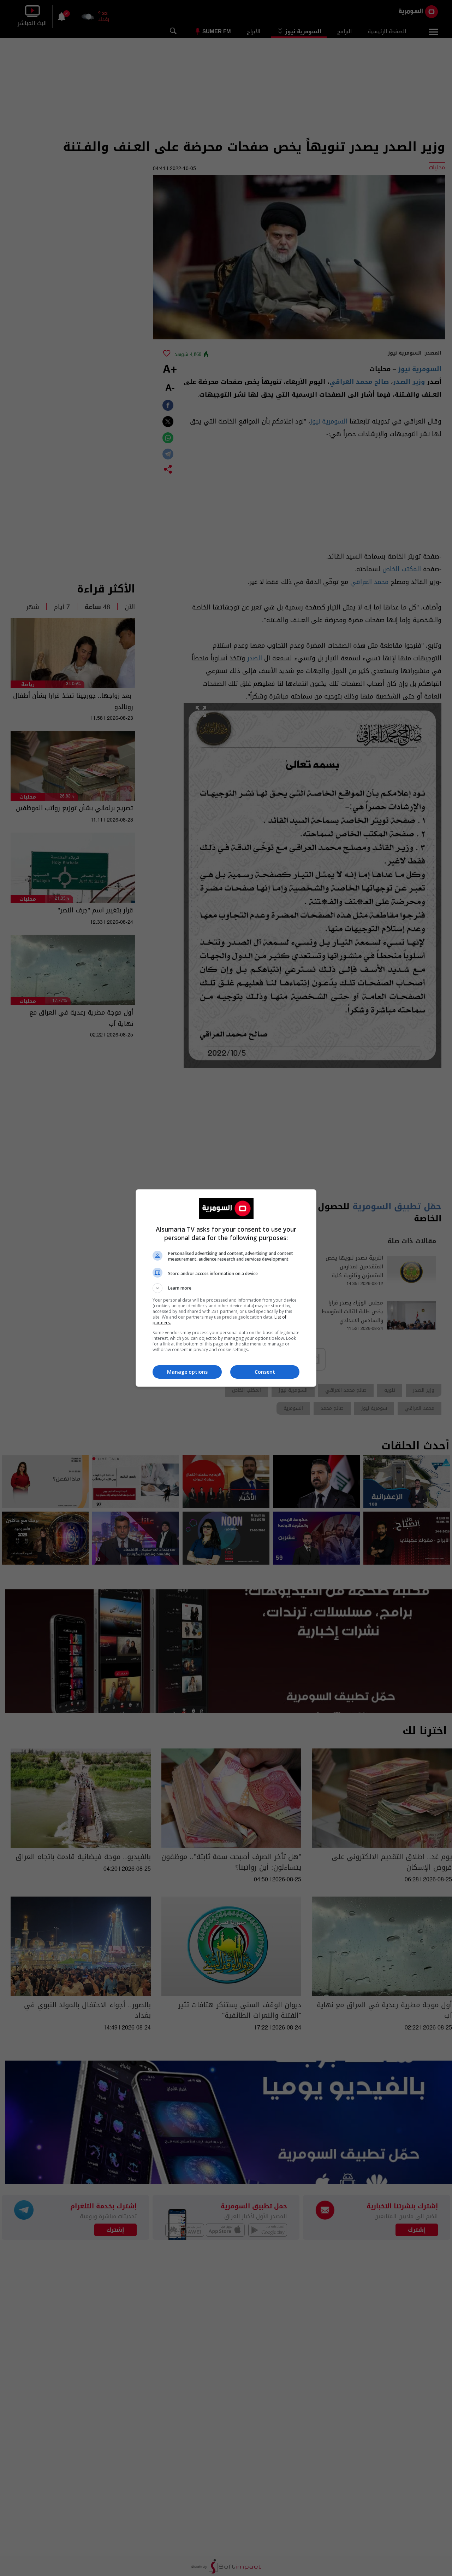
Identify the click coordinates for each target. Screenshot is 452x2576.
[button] (226, 1288)
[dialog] (226, 1288)
